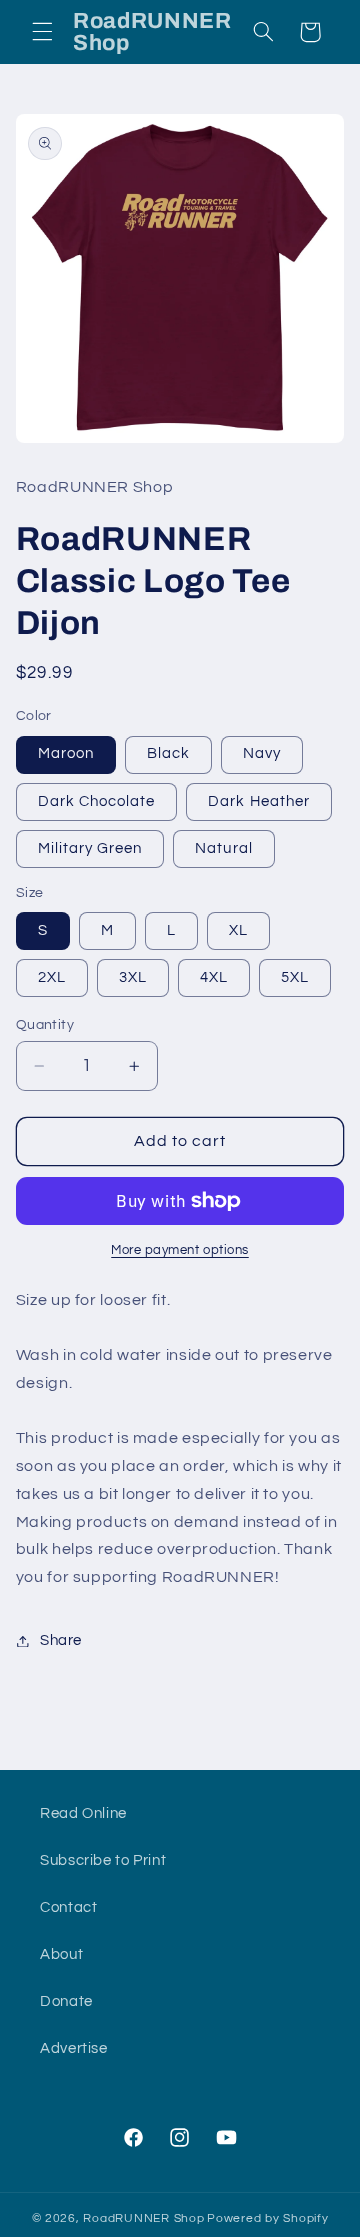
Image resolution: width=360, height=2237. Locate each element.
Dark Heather (259, 801)
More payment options (180, 1250)
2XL (52, 977)
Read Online (83, 1813)
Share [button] (61, 1640)
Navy (262, 753)
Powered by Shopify (267, 2218)
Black (168, 753)
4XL (214, 977)
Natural (223, 848)
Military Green (90, 848)
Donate (66, 2001)
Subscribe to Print (103, 1860)
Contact (68, 1907)
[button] (42, 32)
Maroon (66, 753)
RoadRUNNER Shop (143, 2218)
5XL (295, 977)
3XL (133, 977)
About (61, 1954)
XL (238, 930)
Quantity (45, 1025)
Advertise (74, 2048)
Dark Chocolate (97, 801)
